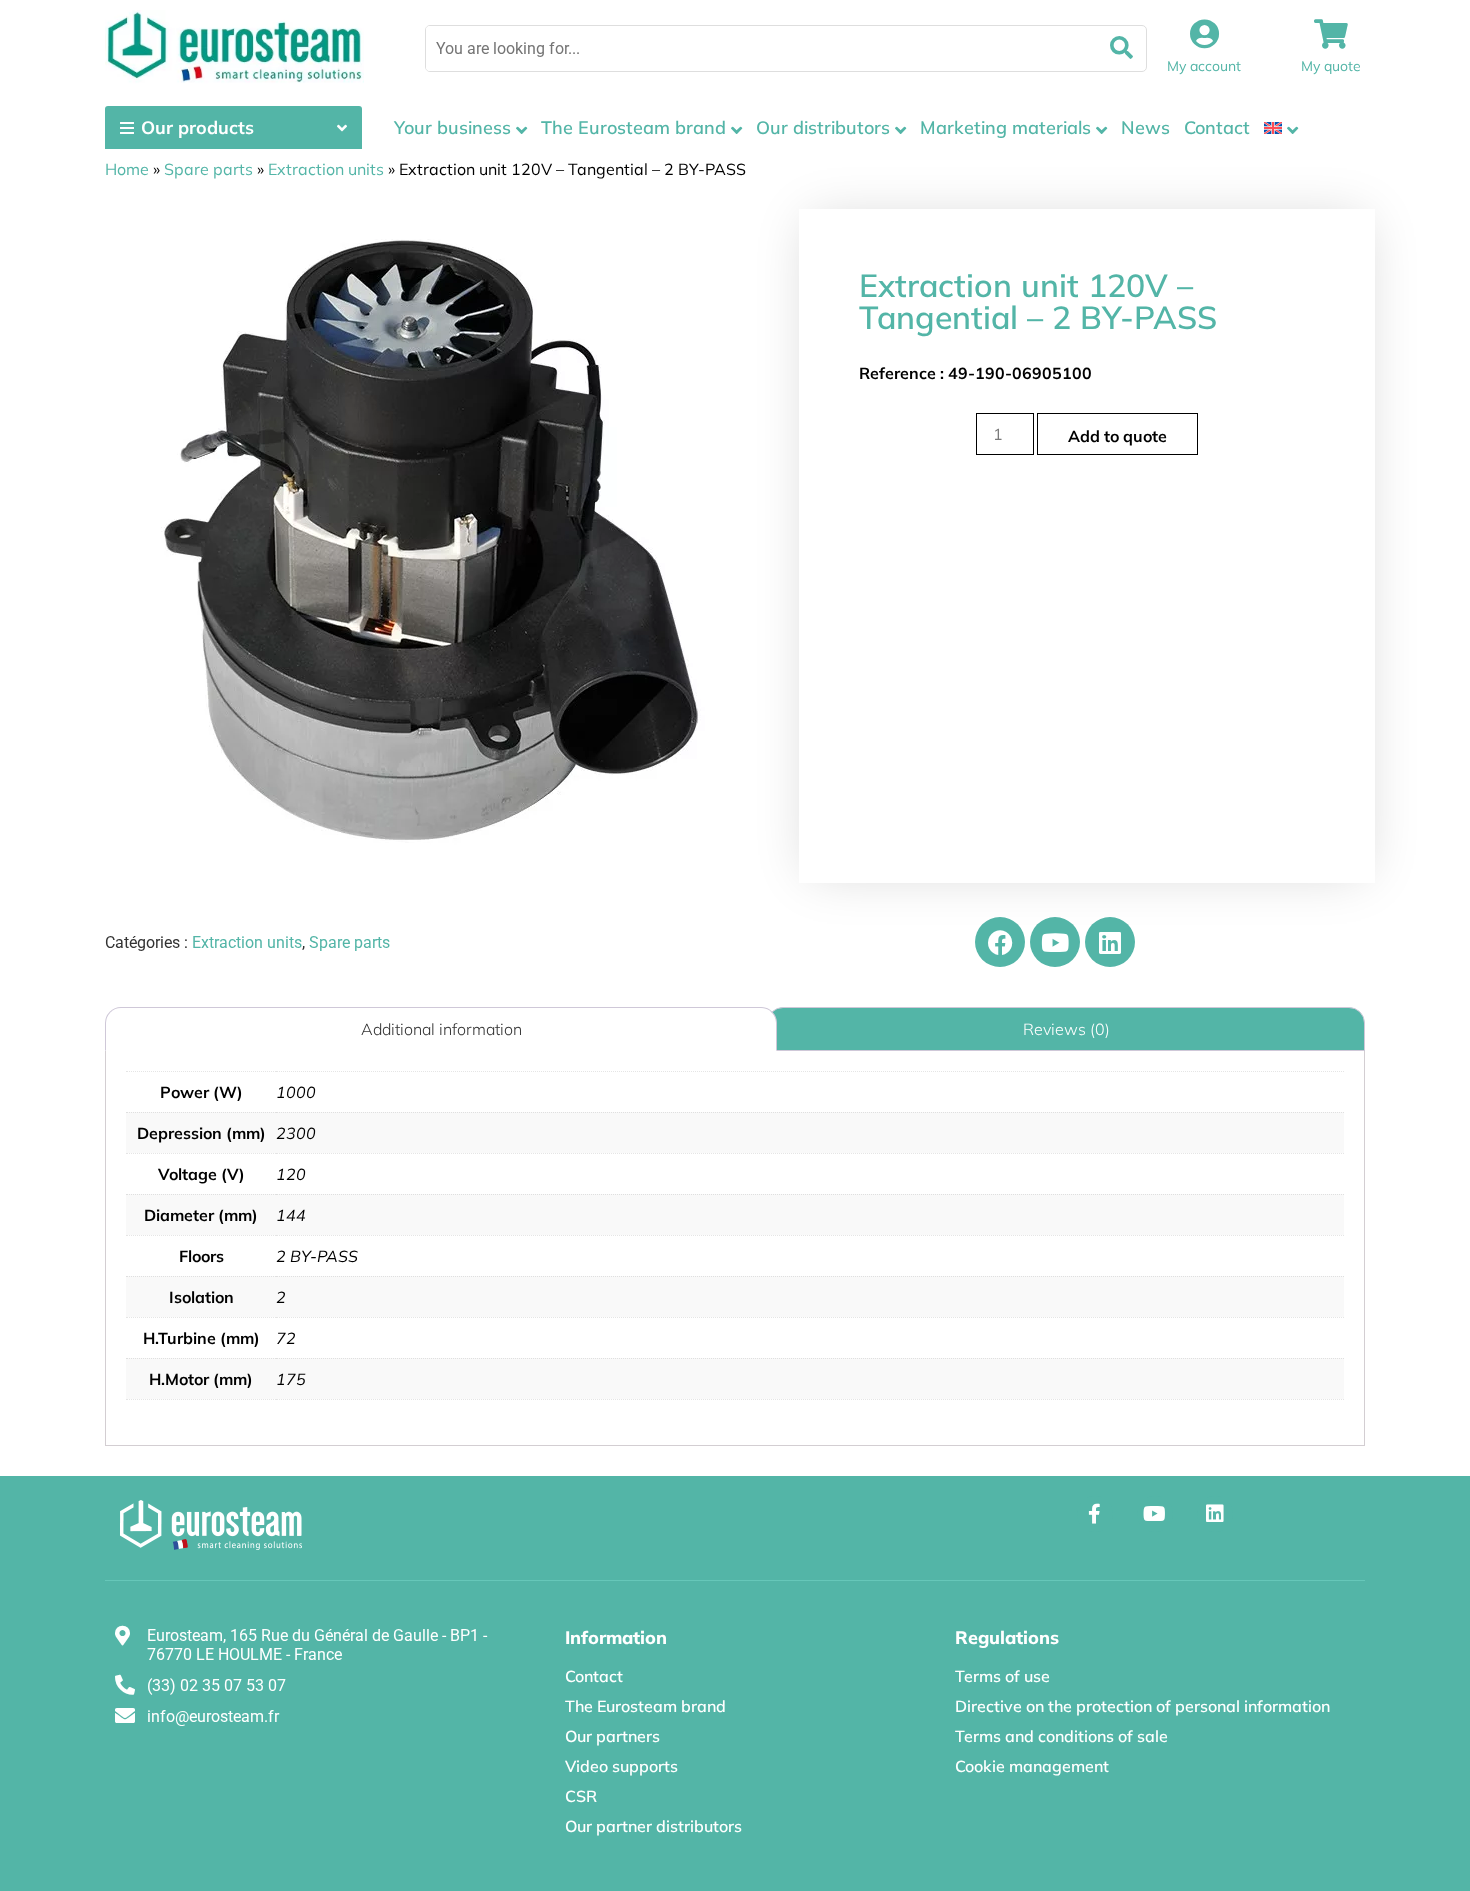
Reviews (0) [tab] (1066, 1029)
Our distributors (823, 127)
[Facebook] (1000, 942)
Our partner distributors (653, 1826)
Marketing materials (1005, 127)
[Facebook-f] (1095, 1514)
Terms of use (1002, 1676)
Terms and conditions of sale (1061, 1736)
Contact (1217, 127)
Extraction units (326, 169)
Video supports (621, 1766)
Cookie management (1032, 1766)
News (1145, 127)
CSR (581, 1796)
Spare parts (208, 169)
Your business (452, 127)
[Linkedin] (1110, 942)
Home (127, 169)
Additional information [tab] (441, 1029)
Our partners (612, 1736)
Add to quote (1117, 436)
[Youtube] (1055, 942)
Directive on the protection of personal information (1142, 1706)
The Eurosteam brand (633, 127)
